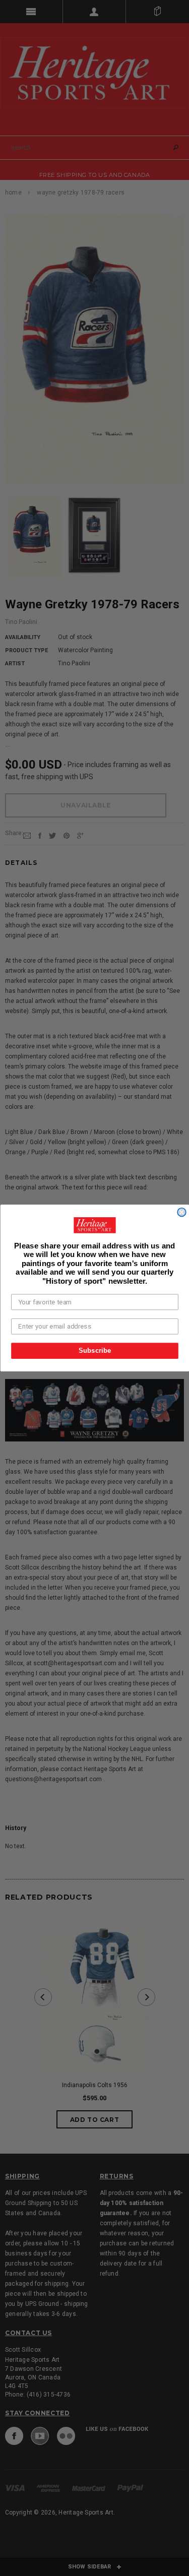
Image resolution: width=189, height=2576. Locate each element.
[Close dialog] (182, 1212)
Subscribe (94, 1350)
